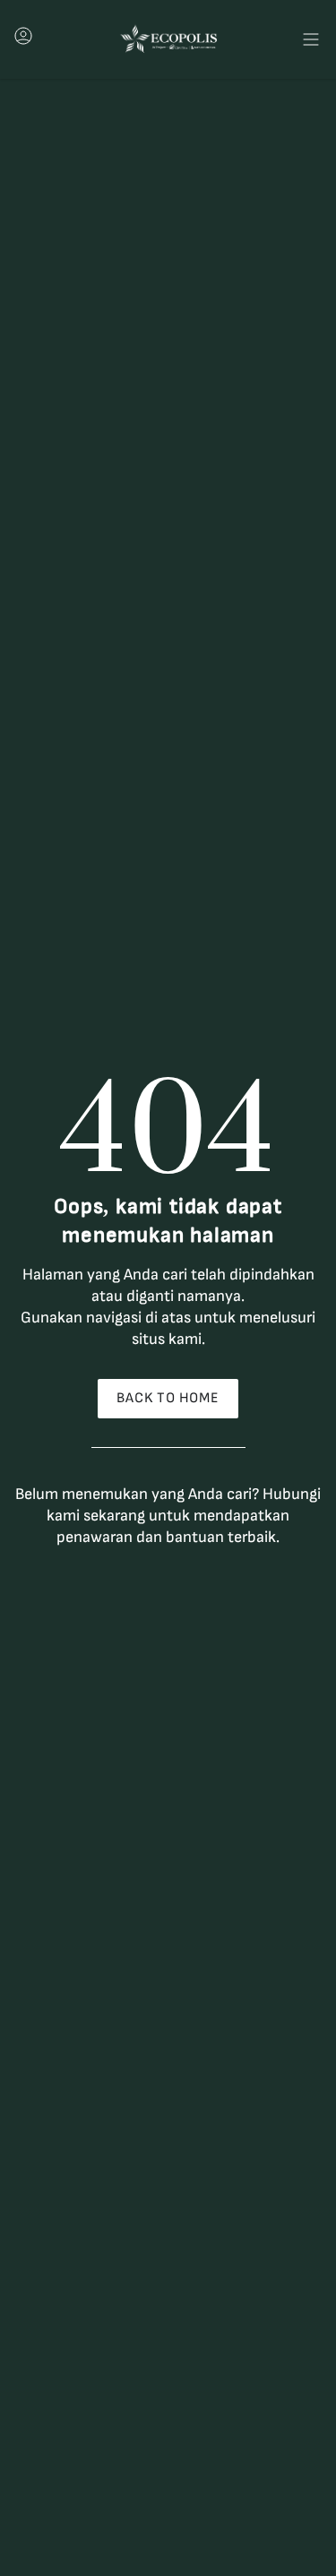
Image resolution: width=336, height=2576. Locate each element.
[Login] (23, 41)
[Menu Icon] (311, 39)
